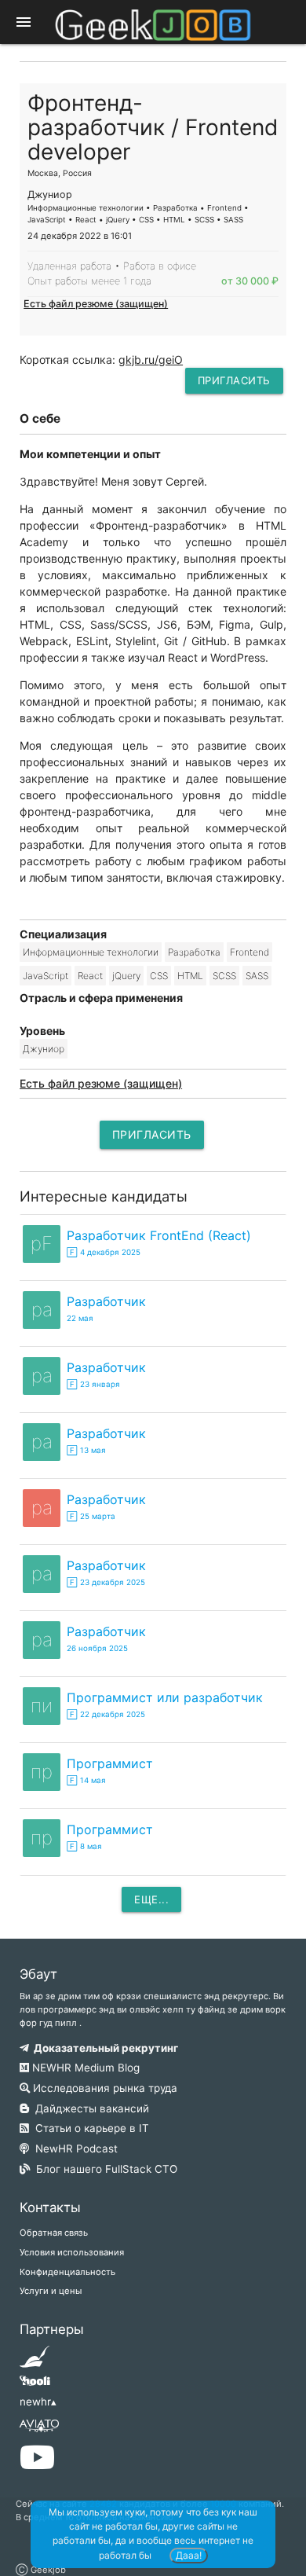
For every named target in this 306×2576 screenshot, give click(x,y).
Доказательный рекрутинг (104, 2048)
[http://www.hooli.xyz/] (35, 2386)
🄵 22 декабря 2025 (106, 1714)
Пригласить (234, 380)
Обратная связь (54, 2233)
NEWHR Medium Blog (84, 2068)
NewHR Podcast (73, 2149)
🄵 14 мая (86, 1780)
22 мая (80, 1318)
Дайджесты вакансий (89, 2108)
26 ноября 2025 (97, 1648)
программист (110, 1763)
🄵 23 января (93, 1384)
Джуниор (44, 1049)
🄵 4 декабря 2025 (104, 1252)
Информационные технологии (91, 952)
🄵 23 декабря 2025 (106, 1582)
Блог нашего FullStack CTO (104, 2169)
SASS (257, 976)
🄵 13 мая (86, 1450)
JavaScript (46, 976)
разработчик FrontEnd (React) (159, 1235)
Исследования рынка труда (104, 2088)
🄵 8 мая (84, 1846)
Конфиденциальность (67, 2272)
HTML (190, 976)
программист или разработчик (165, 1697)
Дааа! (189, 2555)
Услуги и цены (51, 2291)
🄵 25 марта (91, 1516)
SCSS (224, 976)
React (90, 976)
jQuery (126, 976)
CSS (159, 976)
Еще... (151, 1899)
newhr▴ (38, 2402)
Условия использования (72, 2252)
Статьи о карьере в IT (89, 2128)
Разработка (194, 952)
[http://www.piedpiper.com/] (35, 2361)
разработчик (106, 1301)
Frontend (250, 952)
